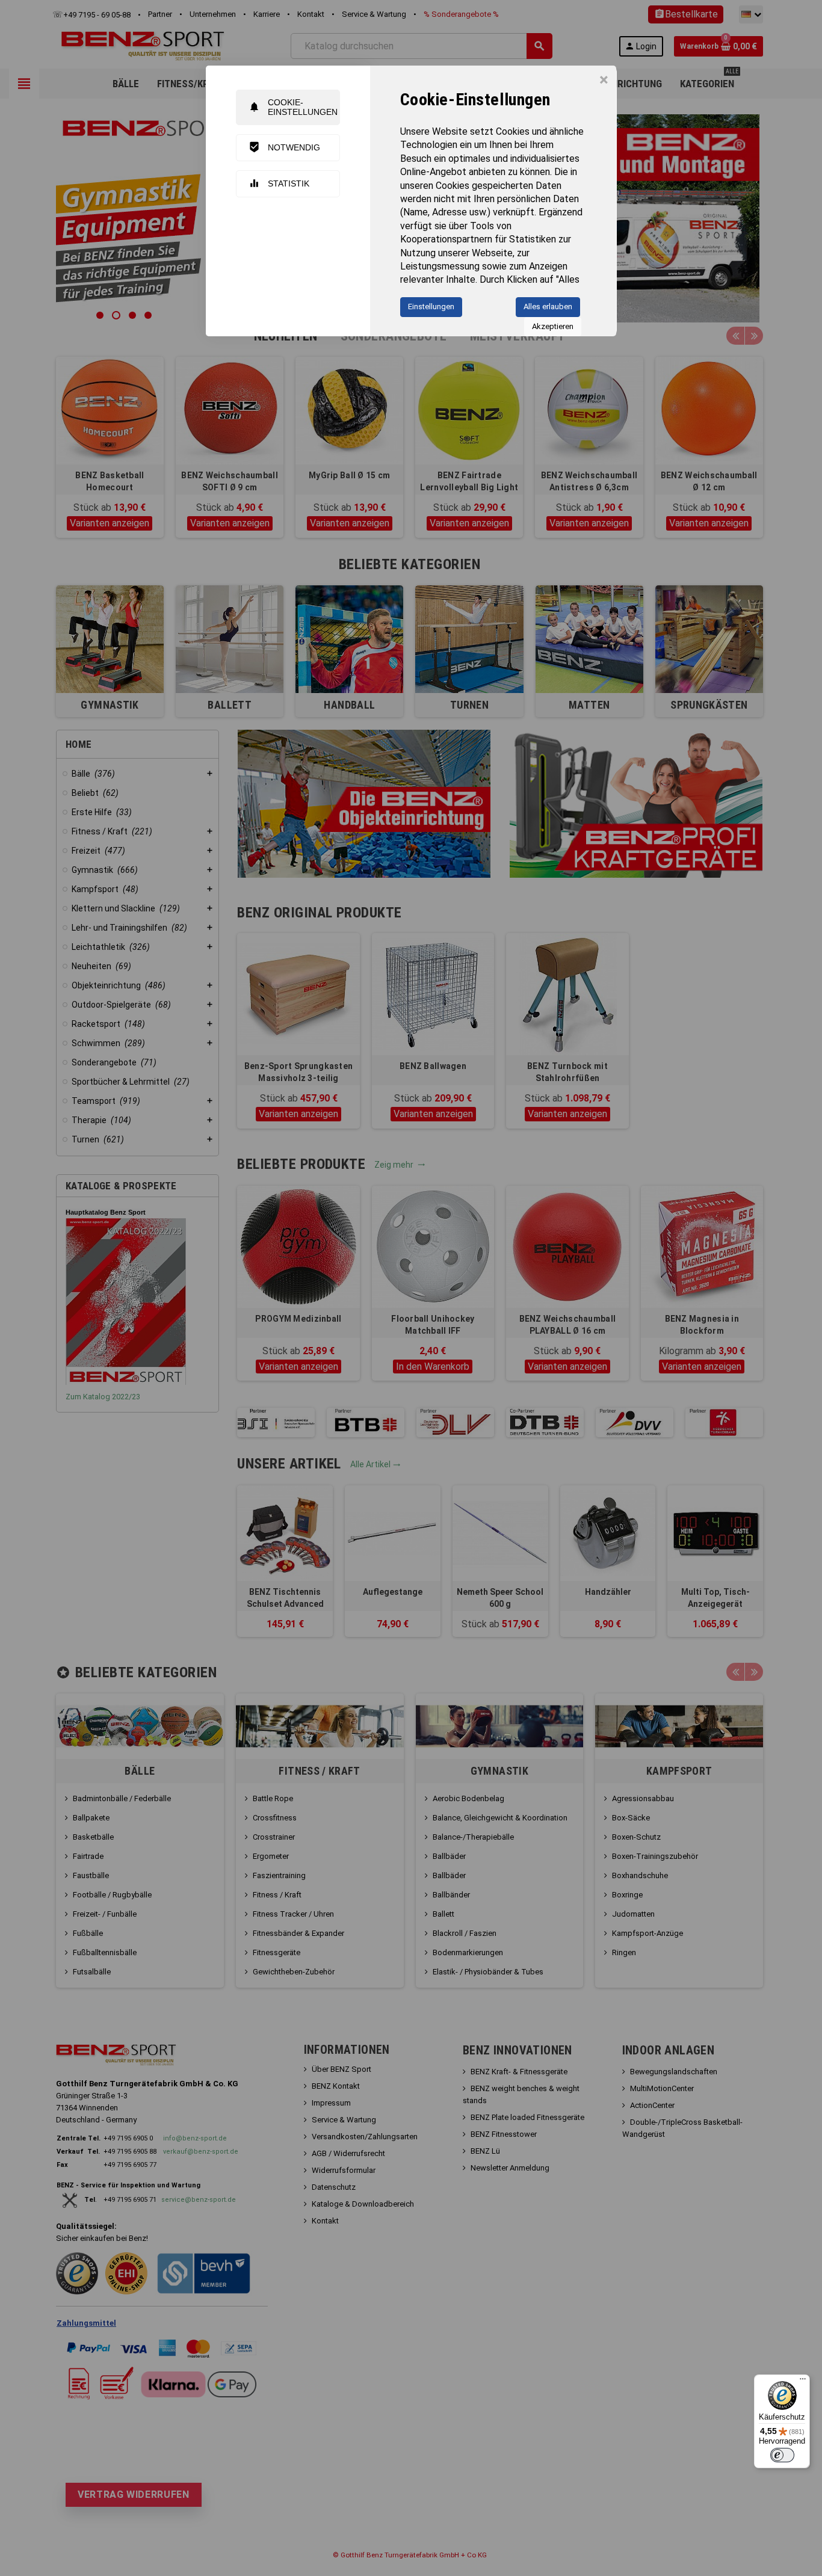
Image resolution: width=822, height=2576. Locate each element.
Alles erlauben (548, 307)
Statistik (279, 183)
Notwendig (284, 147)
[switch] (782, 2455)
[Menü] (803, 2382)
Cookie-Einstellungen (293, 107)
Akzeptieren (553, 326)
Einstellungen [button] (431, 307)
